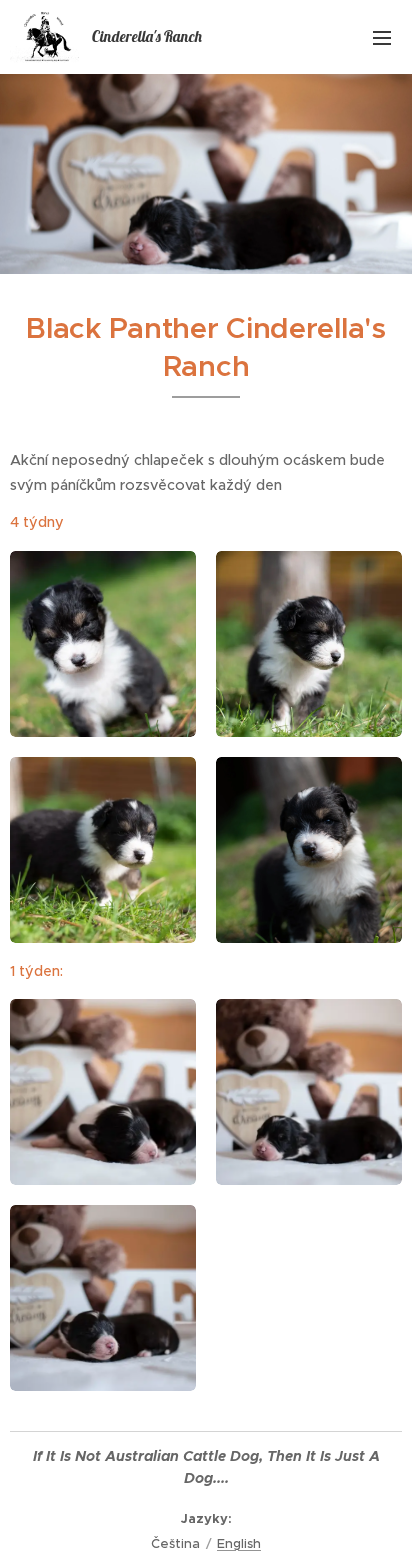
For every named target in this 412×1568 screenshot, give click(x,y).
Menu (382, 37)
